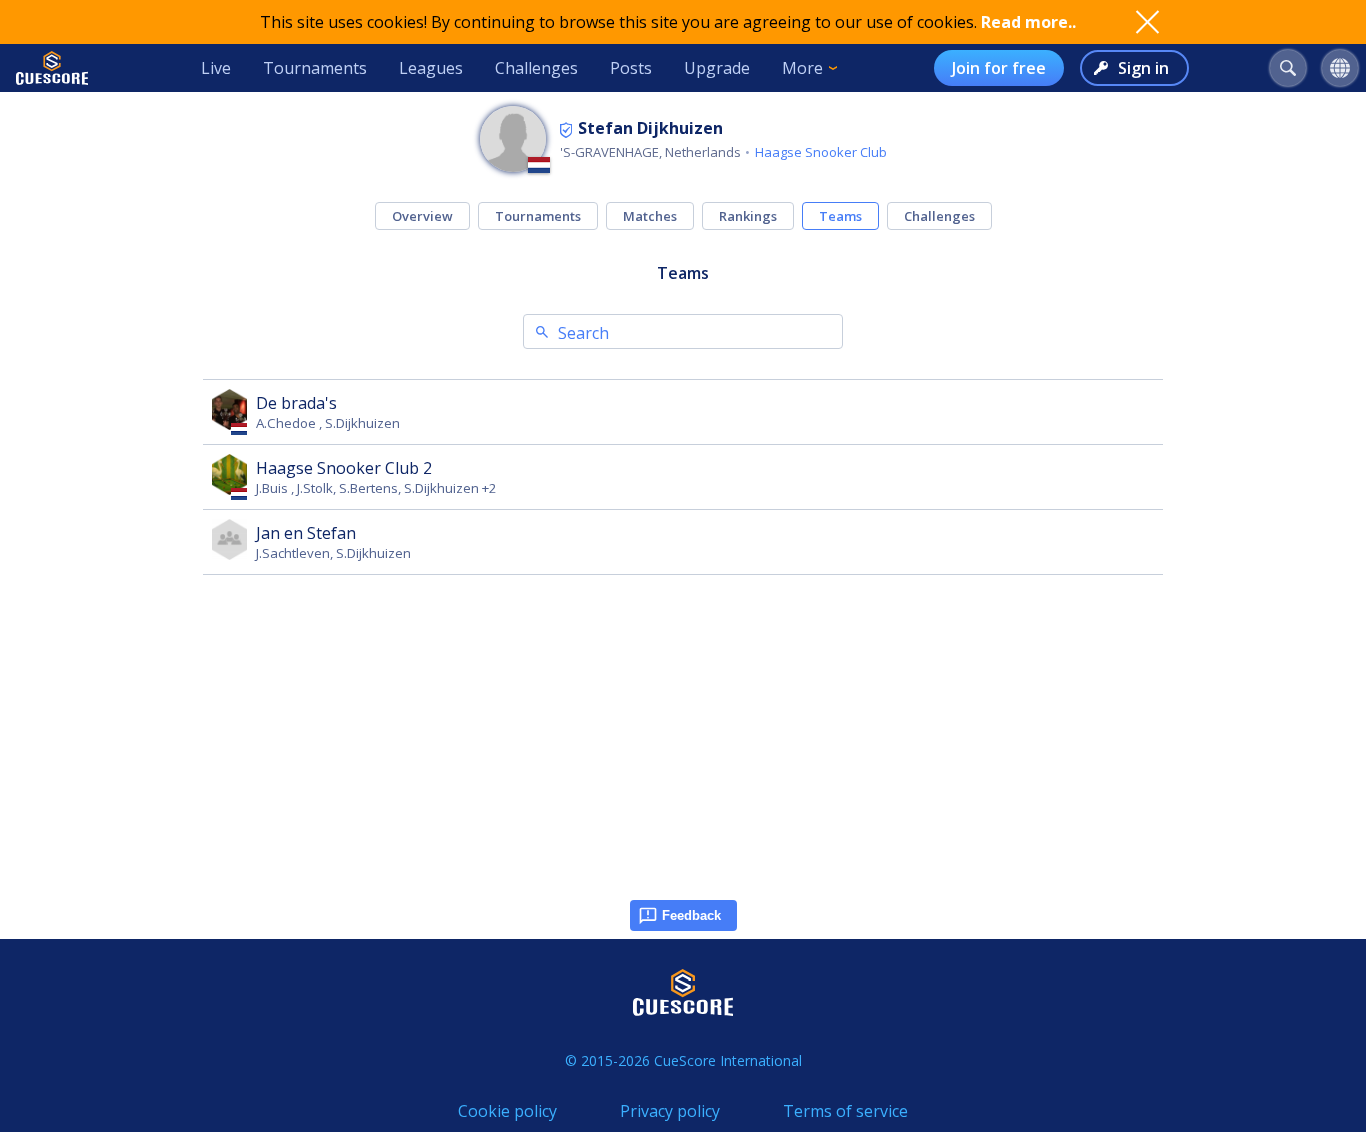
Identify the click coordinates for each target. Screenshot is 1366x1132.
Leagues (431, 68)
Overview (422, 216)
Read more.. (1028, 22)
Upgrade (717, 68)
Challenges (536, 68)
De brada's (296, 403)
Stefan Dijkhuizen (650, 128)
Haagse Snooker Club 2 (344, 468)
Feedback (691, 915)
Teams (840, 216)
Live (216, 68)
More (802, 68)
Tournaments (315, 68)
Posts (631, 68)
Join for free (999, 68)
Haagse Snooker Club (821, 152)
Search (583, 333)
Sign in (1143, 68)
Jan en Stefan (306, 533)
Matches (650, 216)
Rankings (748, 216)
